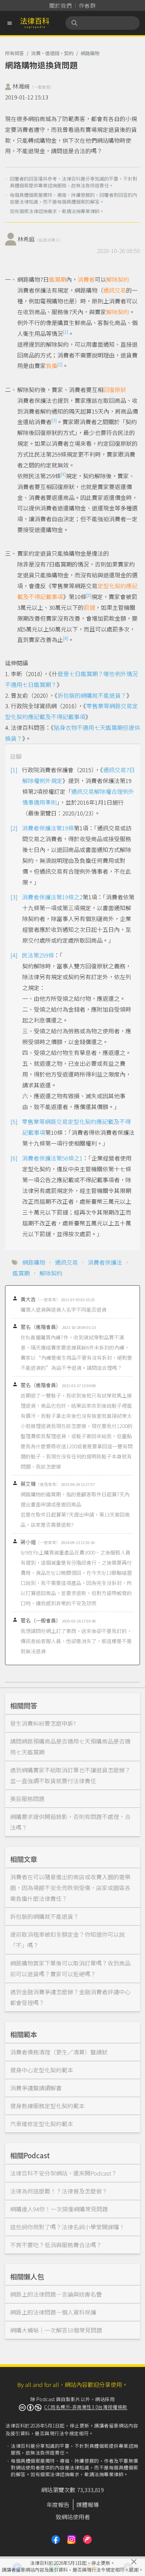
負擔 (52, 365)
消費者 (86, 279)
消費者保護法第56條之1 (52, 1158)
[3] (54, 420)
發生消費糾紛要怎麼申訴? (43, 1723)
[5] (89, 595)
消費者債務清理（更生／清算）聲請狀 (59, 2052)
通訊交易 (115, 290)
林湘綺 (33, 86)
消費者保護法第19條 (48, 828)
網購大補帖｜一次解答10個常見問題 (56, 2330)
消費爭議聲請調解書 (36, 2088)
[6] (66, 638)
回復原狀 (115, 389)
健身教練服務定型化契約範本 (47, 2106)
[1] (66, 332)
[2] (60, 364)
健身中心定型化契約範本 (42, 2070)
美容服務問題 (27, 1799)
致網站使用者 (73, 2517)
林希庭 (40, 239)
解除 (112, 312)
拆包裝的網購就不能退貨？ (92, 695)
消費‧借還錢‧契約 (52, 53)
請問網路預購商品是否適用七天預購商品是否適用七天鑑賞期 (70, 1746)
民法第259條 (38, 955)
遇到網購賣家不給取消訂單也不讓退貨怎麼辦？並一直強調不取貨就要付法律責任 (70, 1775)
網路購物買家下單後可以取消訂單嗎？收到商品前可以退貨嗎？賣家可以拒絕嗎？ (70, 1968)
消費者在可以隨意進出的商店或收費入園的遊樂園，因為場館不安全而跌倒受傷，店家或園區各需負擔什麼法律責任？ (70, 1888)
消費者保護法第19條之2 (52, 897)
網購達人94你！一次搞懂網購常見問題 (59, 2209)
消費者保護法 (105, 1262)
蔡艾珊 (40, 1484)
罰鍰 (89, 607)
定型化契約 (112, 586)
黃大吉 (40, 1299)
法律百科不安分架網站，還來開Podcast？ (64, 2173)
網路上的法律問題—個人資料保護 (53, 2312)
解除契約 (118, 279)
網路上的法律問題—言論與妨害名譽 (56, 2294)
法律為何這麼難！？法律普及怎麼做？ (59, 2191)
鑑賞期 (57, 279)
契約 (123, 312)
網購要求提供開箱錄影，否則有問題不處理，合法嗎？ (70, 1822)
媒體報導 (88, 2504)
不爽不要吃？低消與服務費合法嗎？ (56, 2245)
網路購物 (90, 53)
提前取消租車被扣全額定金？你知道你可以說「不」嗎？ (67, 1940)
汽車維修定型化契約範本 (42, 2124)
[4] (63, 474)
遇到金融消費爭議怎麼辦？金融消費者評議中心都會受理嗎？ (70, 1997)
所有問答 (14, 53)
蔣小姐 (40, 1542)
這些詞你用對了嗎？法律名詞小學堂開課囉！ (67, 2227)
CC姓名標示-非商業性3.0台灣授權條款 (86, 2407)
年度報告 (58, 2504)
